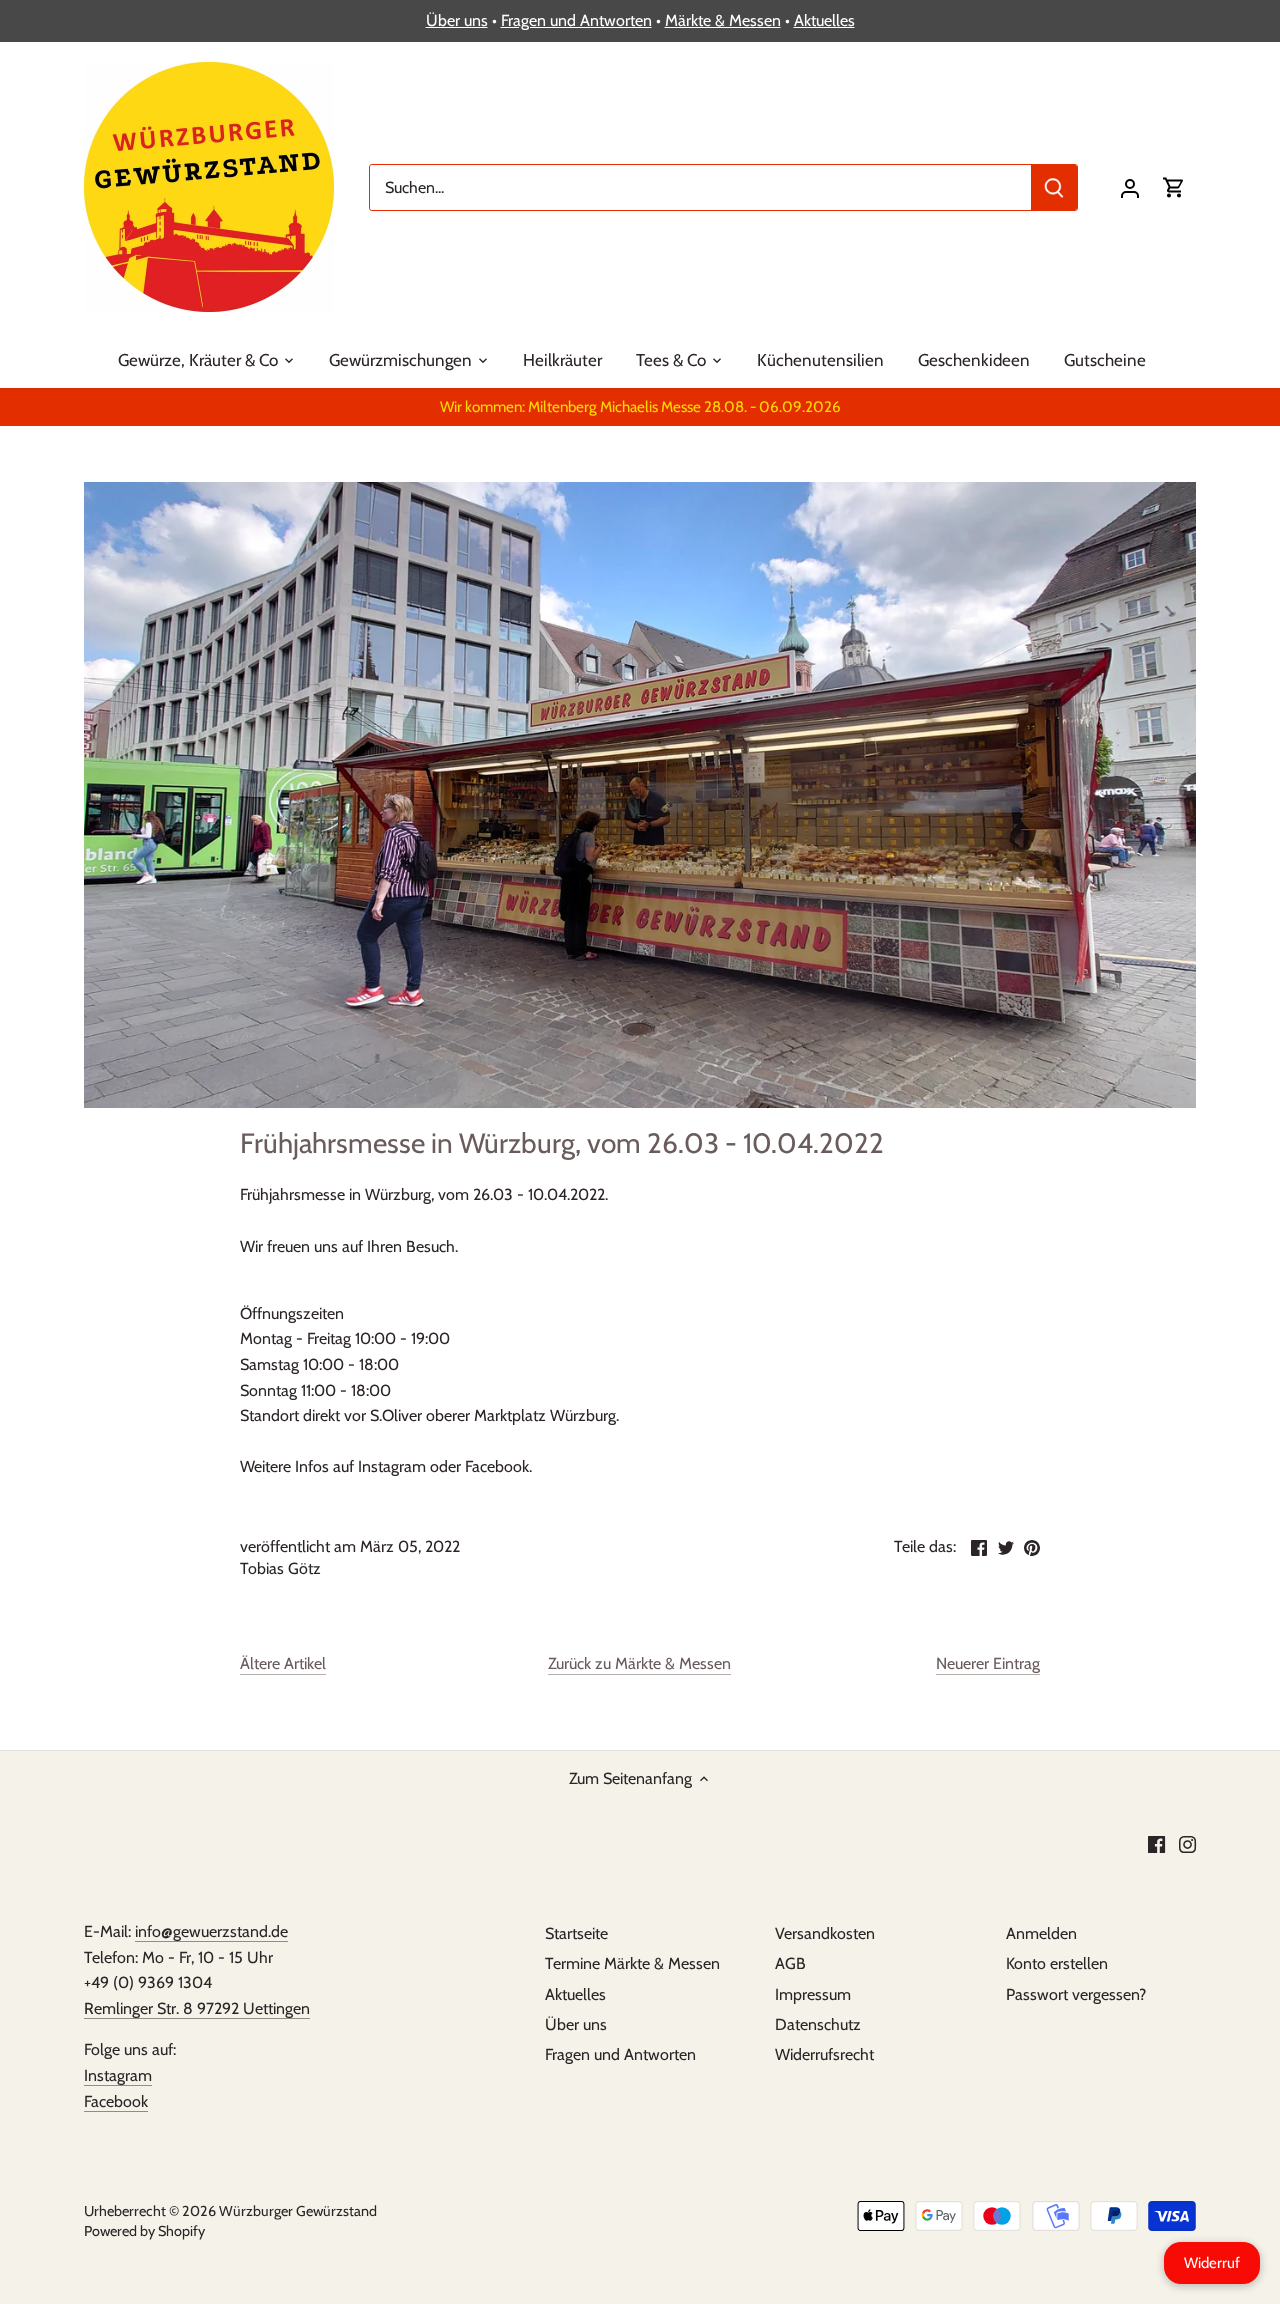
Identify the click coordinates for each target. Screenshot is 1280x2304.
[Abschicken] (1054, 187)
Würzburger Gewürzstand (298, 2211)
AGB (790, 1963)
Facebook (116, 2101)
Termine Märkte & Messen (632, 1963)
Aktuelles (824, 20)
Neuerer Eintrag (988, 1663)
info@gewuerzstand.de (211, 1931)
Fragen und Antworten (576, 20)
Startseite (576, 1933)
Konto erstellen (1057, 1963)
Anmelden (1041, 1933)
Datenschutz (818, 2024)
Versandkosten (825, 1933)
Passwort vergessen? (1076, 1994)
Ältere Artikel (283, 1663)
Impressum (813, 1994)
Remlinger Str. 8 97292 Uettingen (197, 2008)
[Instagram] (1187, 1844)
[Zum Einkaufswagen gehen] (1174, 187)
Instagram (118, 2075)
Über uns (457, 20)
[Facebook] (1156, 1844)
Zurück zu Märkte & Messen (639, 1663)
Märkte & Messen (723, 20)
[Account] (1130, 187)
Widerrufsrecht (824, 2054)
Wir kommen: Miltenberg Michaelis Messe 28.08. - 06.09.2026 (640, 406)
